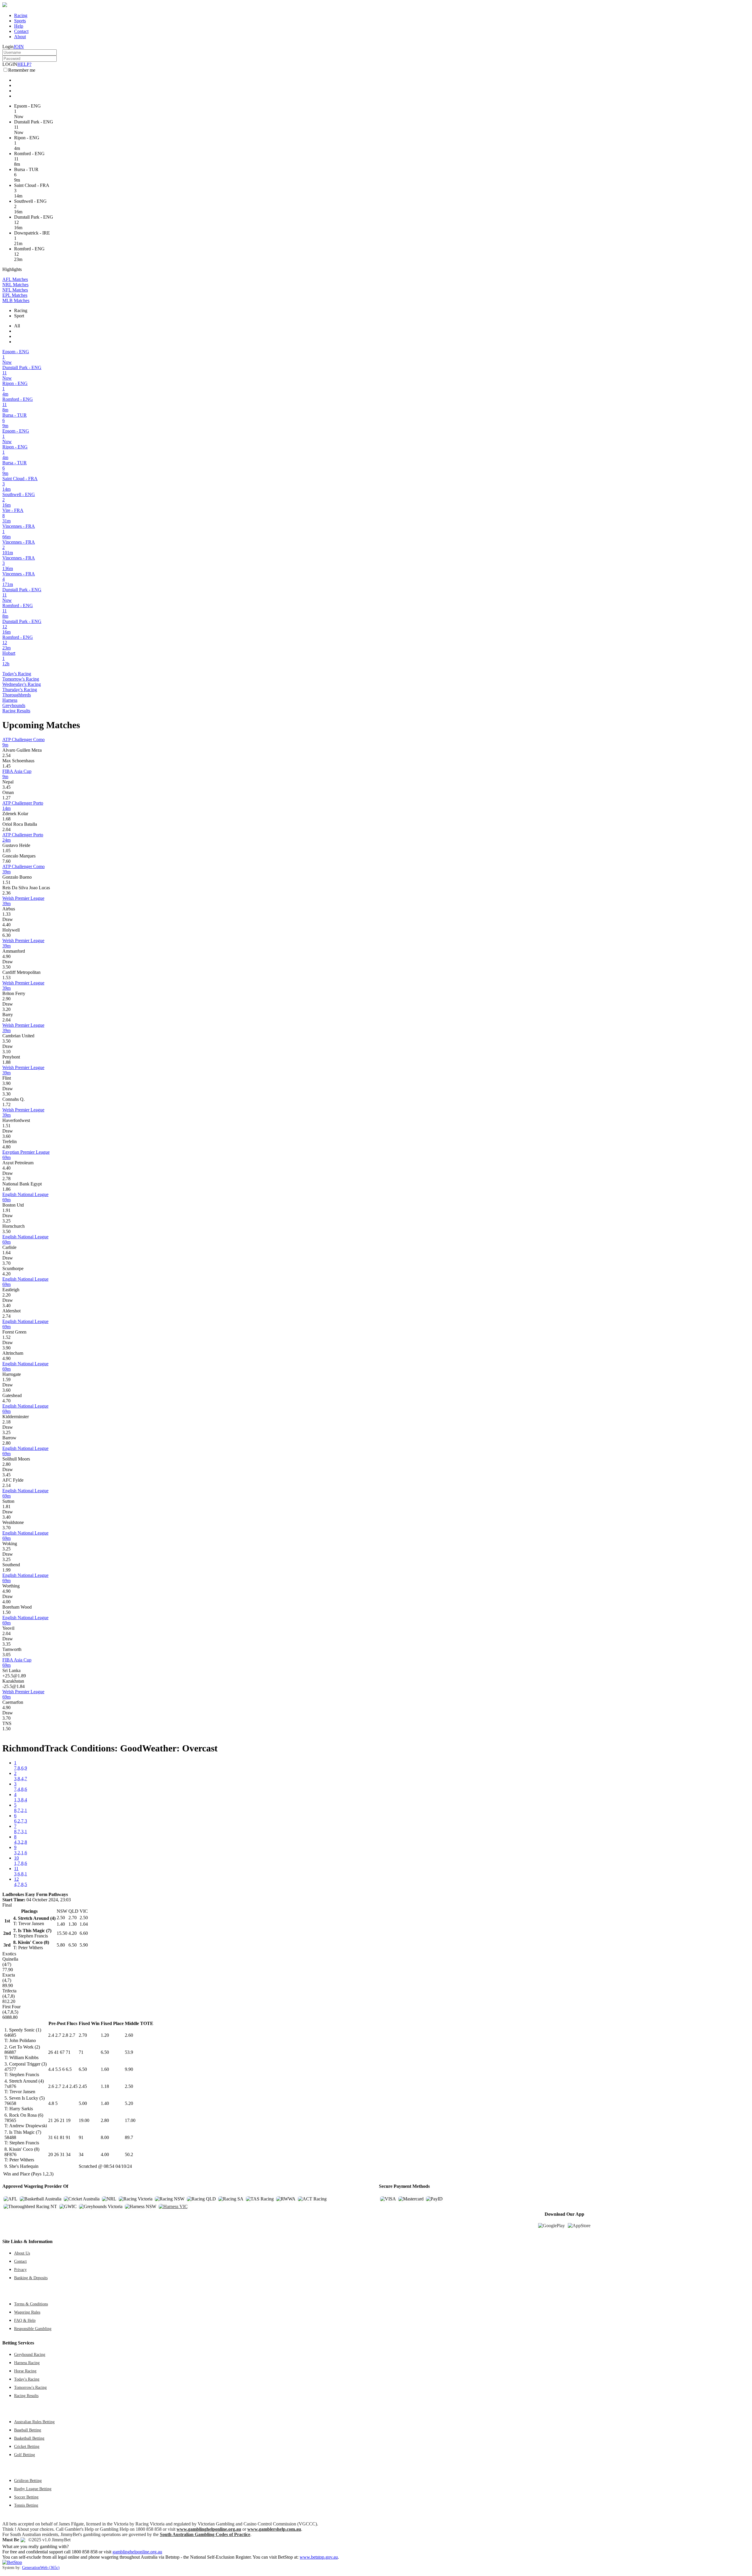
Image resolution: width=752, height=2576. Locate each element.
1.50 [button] (6, 1612)
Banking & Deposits (31, 2278)
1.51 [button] (6, 882)
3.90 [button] (6, 1083)
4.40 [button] (6, 925)
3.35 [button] (6, 1644)
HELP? (24, 64)
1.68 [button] (6, 819)
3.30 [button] (6, 1094)
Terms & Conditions (31, 2304)
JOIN (19, 47)
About (20, 37)
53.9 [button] (129, 2052)
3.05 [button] (6, 1655)
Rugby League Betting (33, 2489)
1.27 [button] (6, 798)
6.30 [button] (6, 935)
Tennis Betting (26, 2505)
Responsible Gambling (33, 2329)
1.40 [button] (105, 2103)
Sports (20, 21)
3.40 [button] (6, 1305)
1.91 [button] (6, 1210)
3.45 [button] (6, 787)
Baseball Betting (28, 2430)
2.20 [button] (6, 1295)
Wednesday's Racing (22, 684)
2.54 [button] (6, 755)
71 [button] (81, 2052)
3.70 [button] (6, 1263)
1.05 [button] (6, 851)
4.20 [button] (6, 1274)
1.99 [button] (6, 1570)
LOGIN (10, 64)
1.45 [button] (6, 766)
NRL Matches (15, 285)
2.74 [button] (6, 1316)
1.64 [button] (6, 1253)
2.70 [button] (83, 2035)
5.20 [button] (129, 2103)
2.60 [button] (129, 2035)
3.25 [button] (6, 1221)
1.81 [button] (6, 1506)
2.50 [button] (129, 2086)
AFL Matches (15, 279)
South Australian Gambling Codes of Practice (205, 2534)
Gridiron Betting (28, 2480)
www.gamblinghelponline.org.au (209, 2529)
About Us (22, 2253)
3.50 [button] (6, 967)
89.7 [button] (129, 2137)
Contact (21, 31)
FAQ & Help (25, 2320)
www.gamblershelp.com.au (274, 2529)
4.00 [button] (6, 1602)
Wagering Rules (27, 2312)
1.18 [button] (105, 2086)
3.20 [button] (6, 1009)
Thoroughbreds (17, 695)
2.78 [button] (6, 1179)
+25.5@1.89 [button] (14, 1676)
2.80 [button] (6, 1443)
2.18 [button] (6, 1422)
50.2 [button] (129, 2154)
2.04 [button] (6, 829)
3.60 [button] (6, 1136)
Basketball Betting (29, 2438)
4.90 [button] (6, 956)
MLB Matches (16, 300)
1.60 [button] (105, 2069)
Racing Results (16, 711)
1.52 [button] (6, 1337)
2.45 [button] (83, 2086)
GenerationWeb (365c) (41, 2567)
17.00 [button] (130, 2120)
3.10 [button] (6, 1052)
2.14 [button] (6, 1485)
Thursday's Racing (20, 690)
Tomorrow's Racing (21, 679)
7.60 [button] (6, 861)
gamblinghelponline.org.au (137, 2552)
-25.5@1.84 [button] (14, 1686)
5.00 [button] (83, 2103)
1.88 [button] (6, 1062)
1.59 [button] (6, 1380)
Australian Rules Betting (34, 2422)
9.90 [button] (129, 2069)
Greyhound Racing (30, 2354)
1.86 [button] (6, 1189)
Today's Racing (17, 674)
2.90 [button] (6, 999)
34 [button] (81, 2154)
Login (8, 47)
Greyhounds (14, 705)
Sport (19, 316)
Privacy (20, 2270)
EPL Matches (15, 295)
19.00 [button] (84, 2120)
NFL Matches (15, 290)
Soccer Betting (26, 2497)
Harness (10, 700)
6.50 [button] (105, 2052)
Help (19, 26)
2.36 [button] (6, 893)
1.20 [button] (105, 2035)
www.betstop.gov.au (319, 2557)
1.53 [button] (6, 978)
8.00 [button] (105, 2137)
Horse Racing (25, 2371)
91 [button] (81, 2137)
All (17, 326)
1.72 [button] (6, 1104)
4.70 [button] (6, 1401)
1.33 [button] (6, 914)
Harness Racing (27, 2363)
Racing (21, 15)
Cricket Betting (27, 2446)
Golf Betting (25, 2455)
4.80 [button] (6, 1147)
